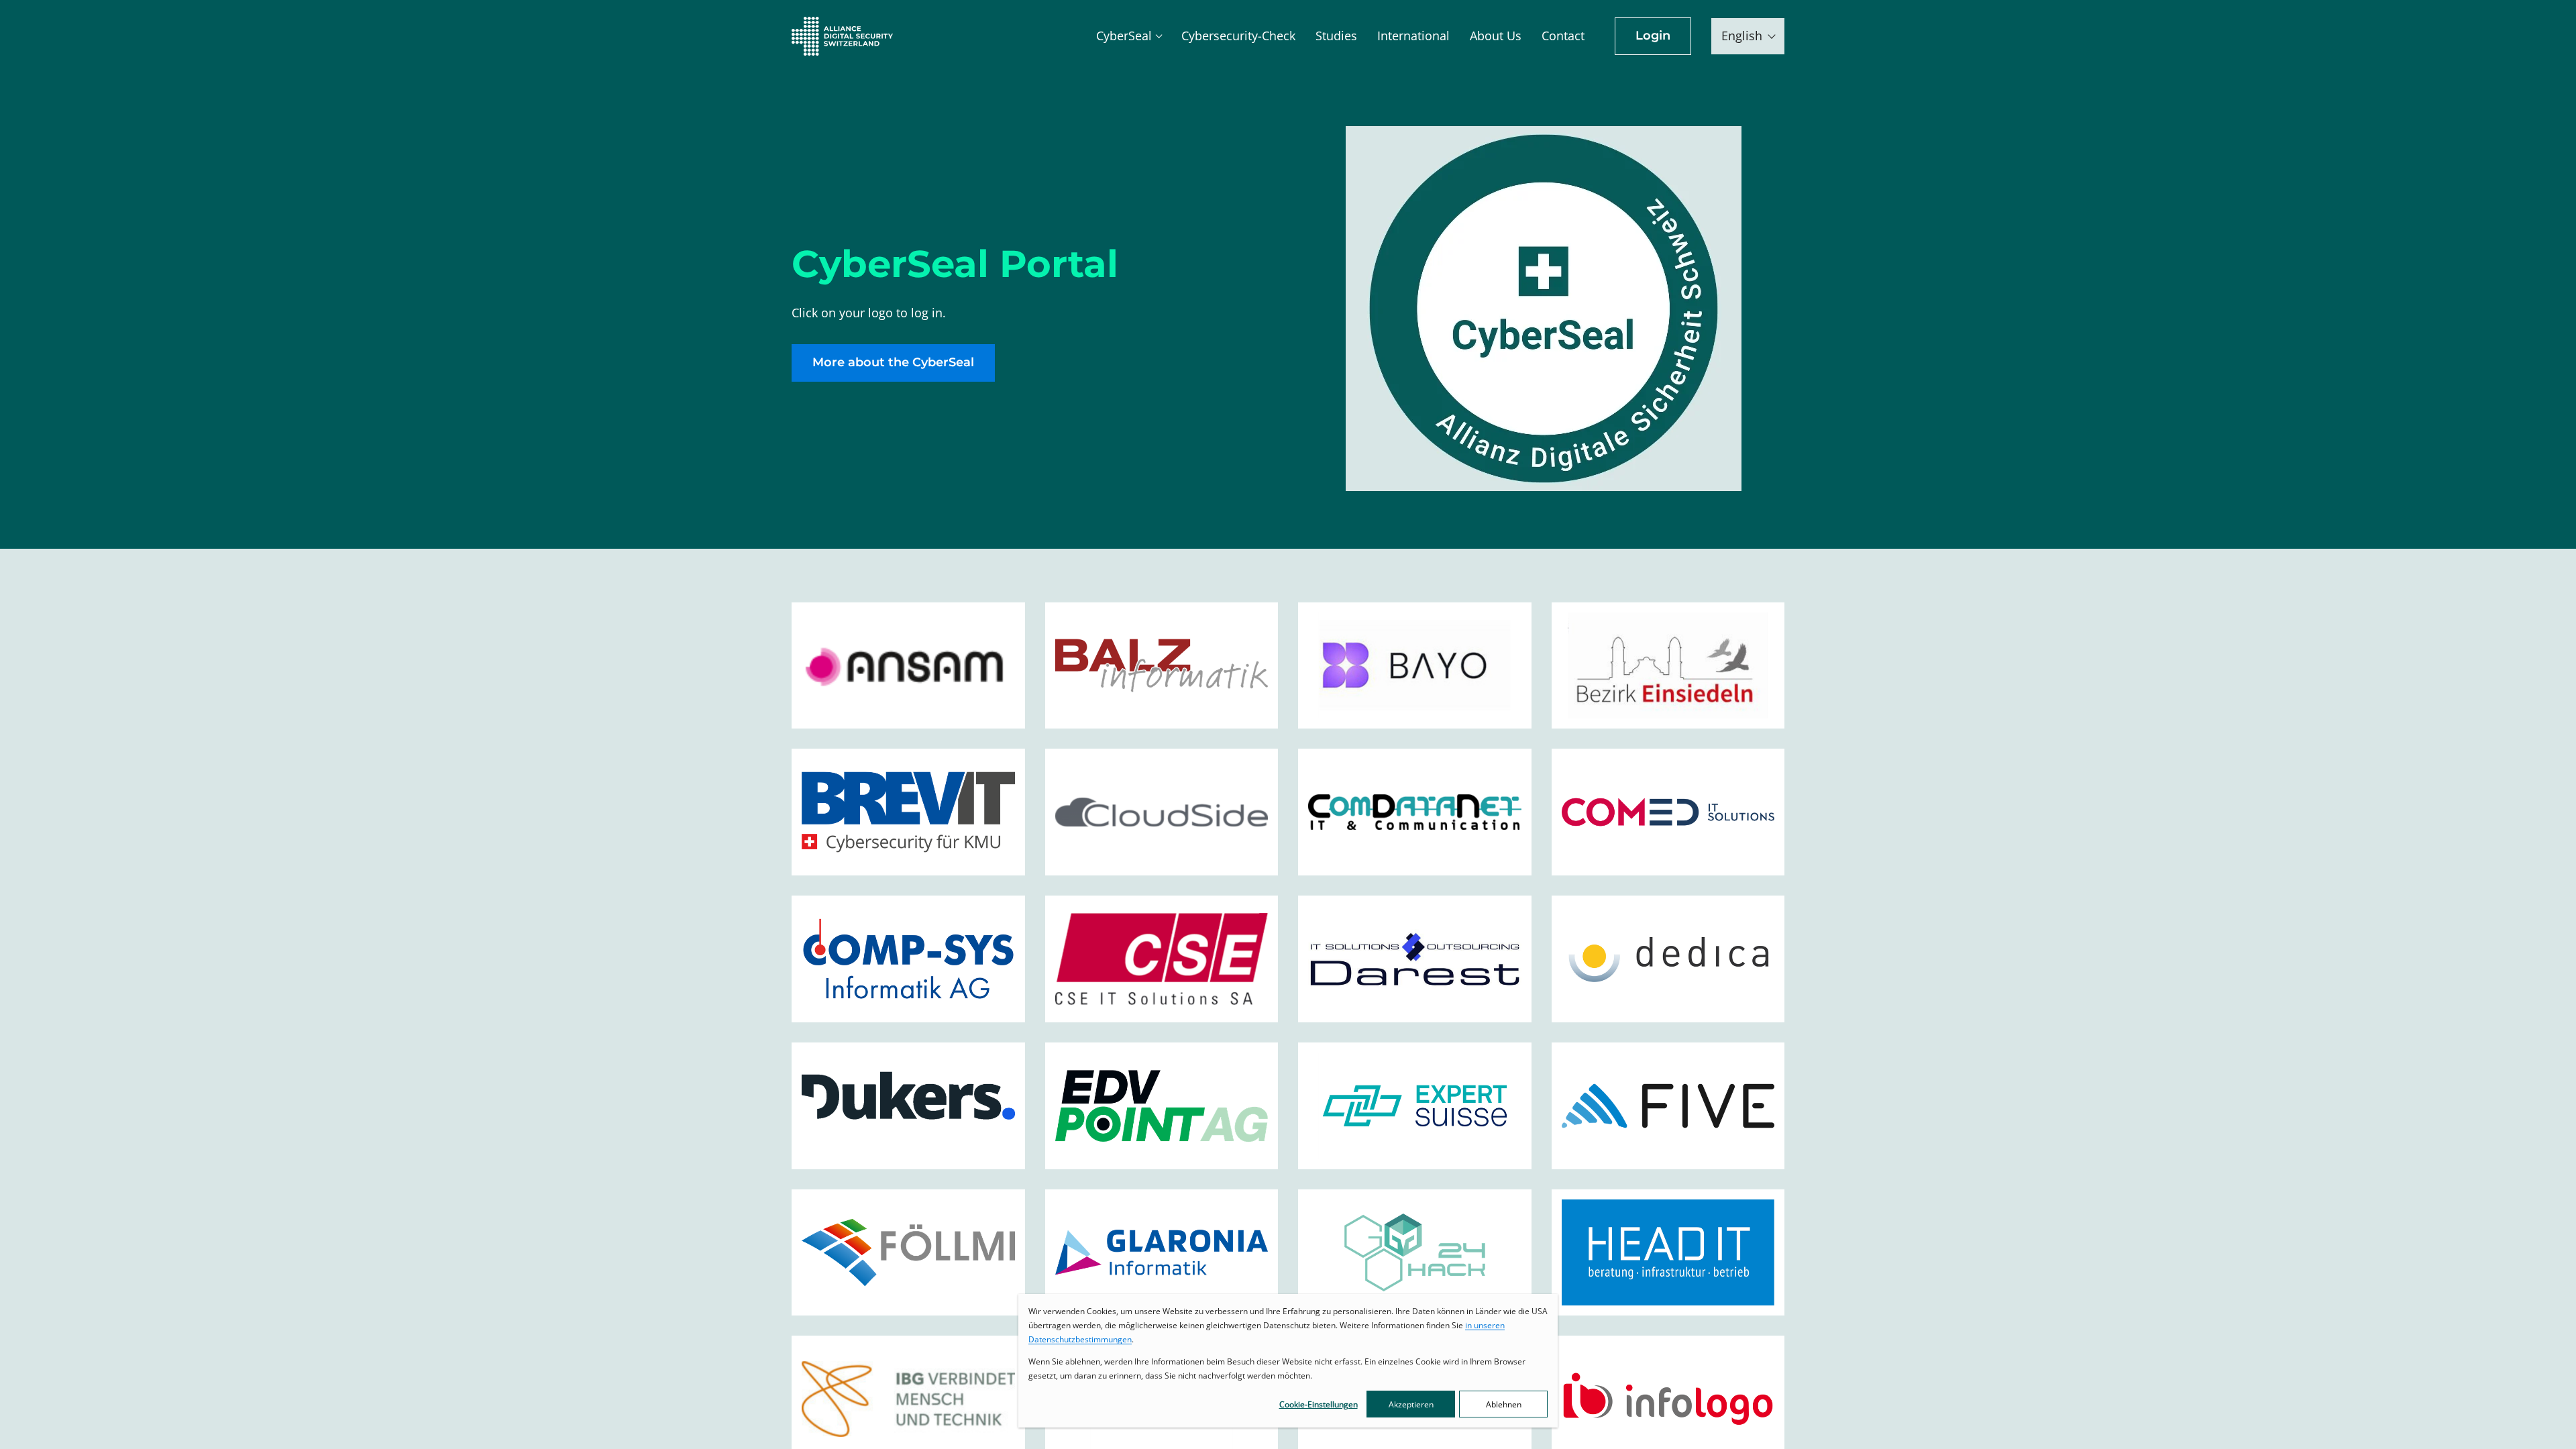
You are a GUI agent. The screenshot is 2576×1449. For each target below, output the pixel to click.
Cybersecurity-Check (1238, 36)
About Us (1496, 36)
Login (1653, 36)
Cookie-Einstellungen (1319, 1404)
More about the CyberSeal (893, 362)
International (1413, 36)
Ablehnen (1504, 1404)
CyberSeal (1124, 36)
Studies (1336, 36)
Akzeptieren (1411, 1404)
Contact (1563, 36)
